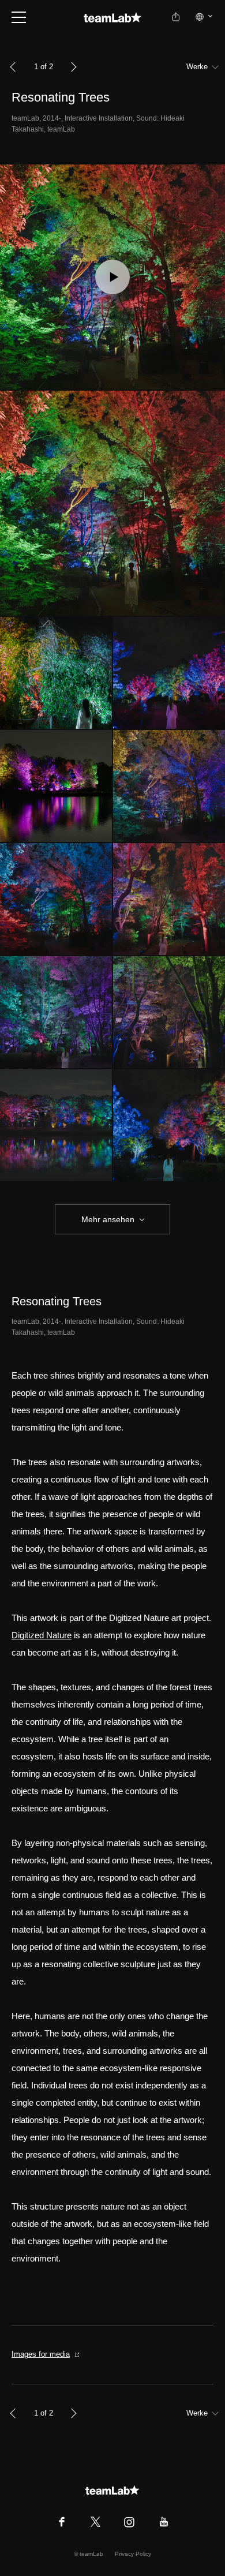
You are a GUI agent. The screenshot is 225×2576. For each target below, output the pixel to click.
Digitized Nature (42, 1635)
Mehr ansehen (108, 1219)
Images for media (41, 2354)
